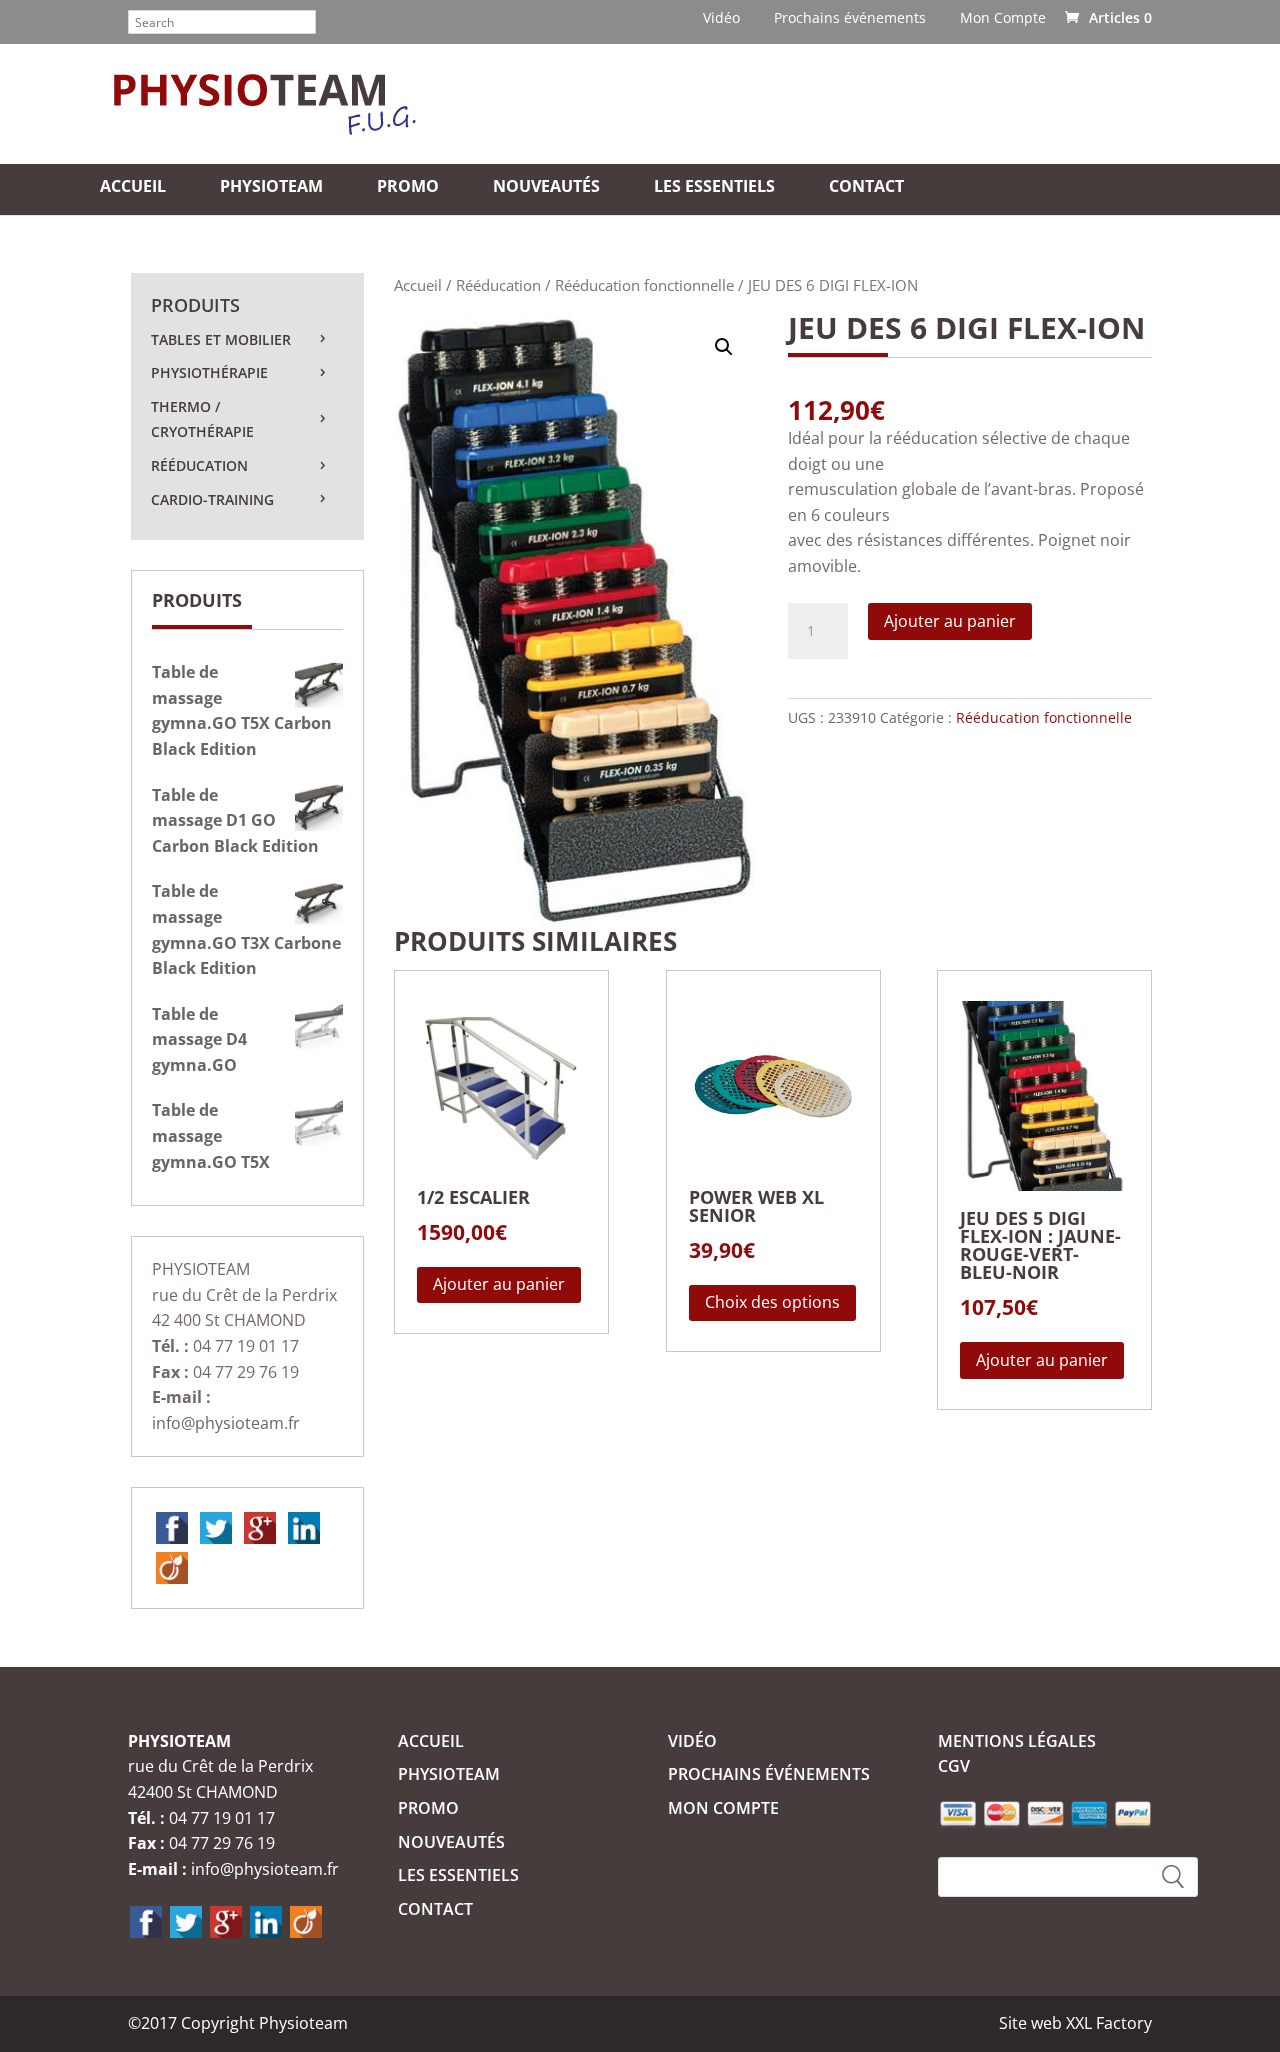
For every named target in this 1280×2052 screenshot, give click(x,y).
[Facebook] (172, 1527)
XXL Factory (1109, 2023)
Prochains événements (850, 19)
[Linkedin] (304, 1527)
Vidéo (721, 19)
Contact (866, 188)
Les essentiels (714, 188)
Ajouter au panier (950, 621)
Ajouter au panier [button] (499, 1284)
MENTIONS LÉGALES (1017, 1741)
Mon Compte (1003, 19)
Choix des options (772, 1302)
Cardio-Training (212, 499)
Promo (408, 188)
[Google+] (260, 1527)
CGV (954, 1766)
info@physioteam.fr (226, 1423)
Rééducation (498, 285)
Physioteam (271, 188)
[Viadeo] (172, 1567)
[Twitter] (216, 1527)
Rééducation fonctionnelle (644, 285)
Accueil (133, 188)
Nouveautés (546, 188)
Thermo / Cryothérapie (202, 419)
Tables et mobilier (221, 339)
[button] (724, 347)
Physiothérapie (209, 372)
